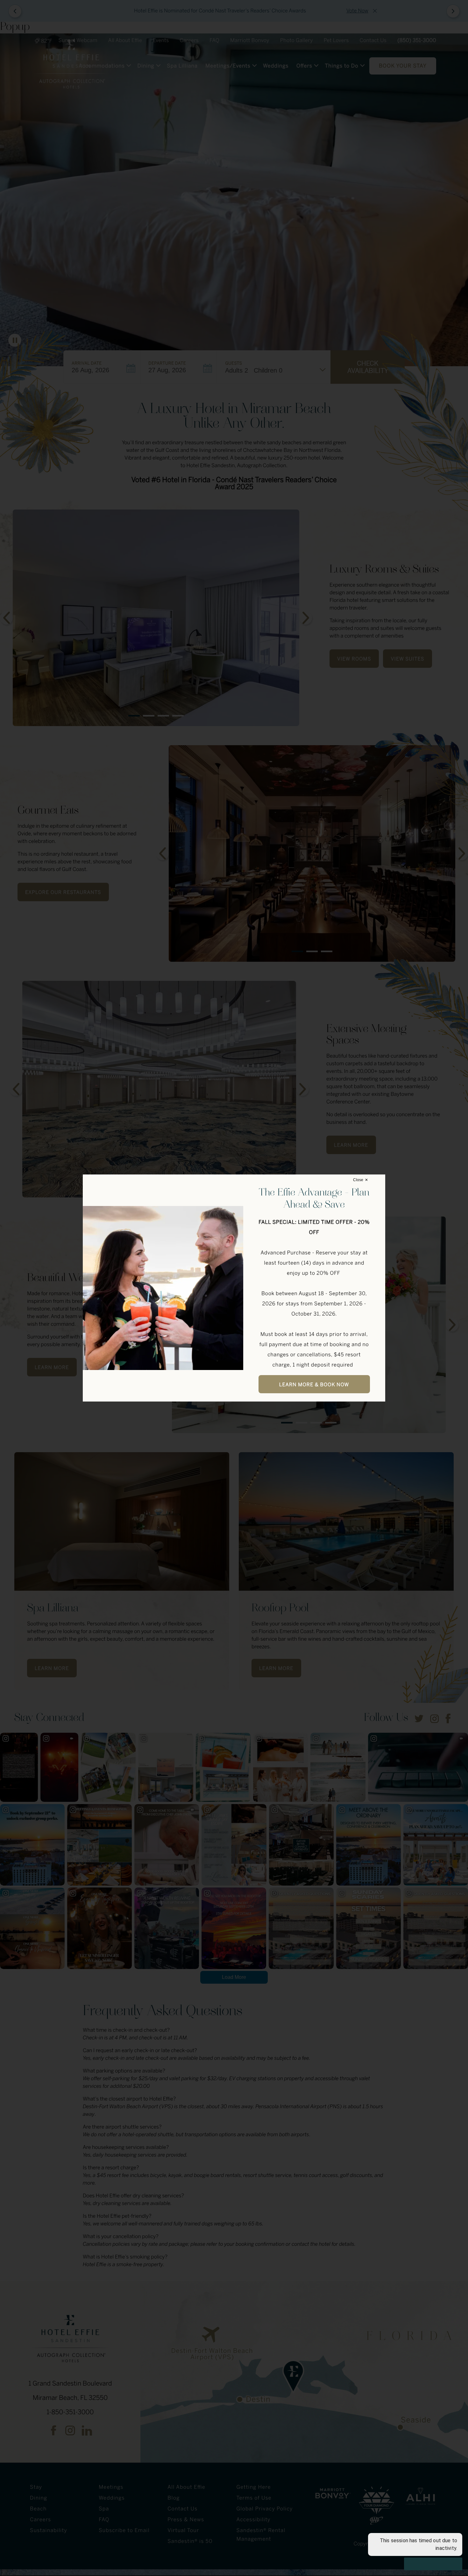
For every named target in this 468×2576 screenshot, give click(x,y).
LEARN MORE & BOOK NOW (314, 1385)
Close (358, 1180)
